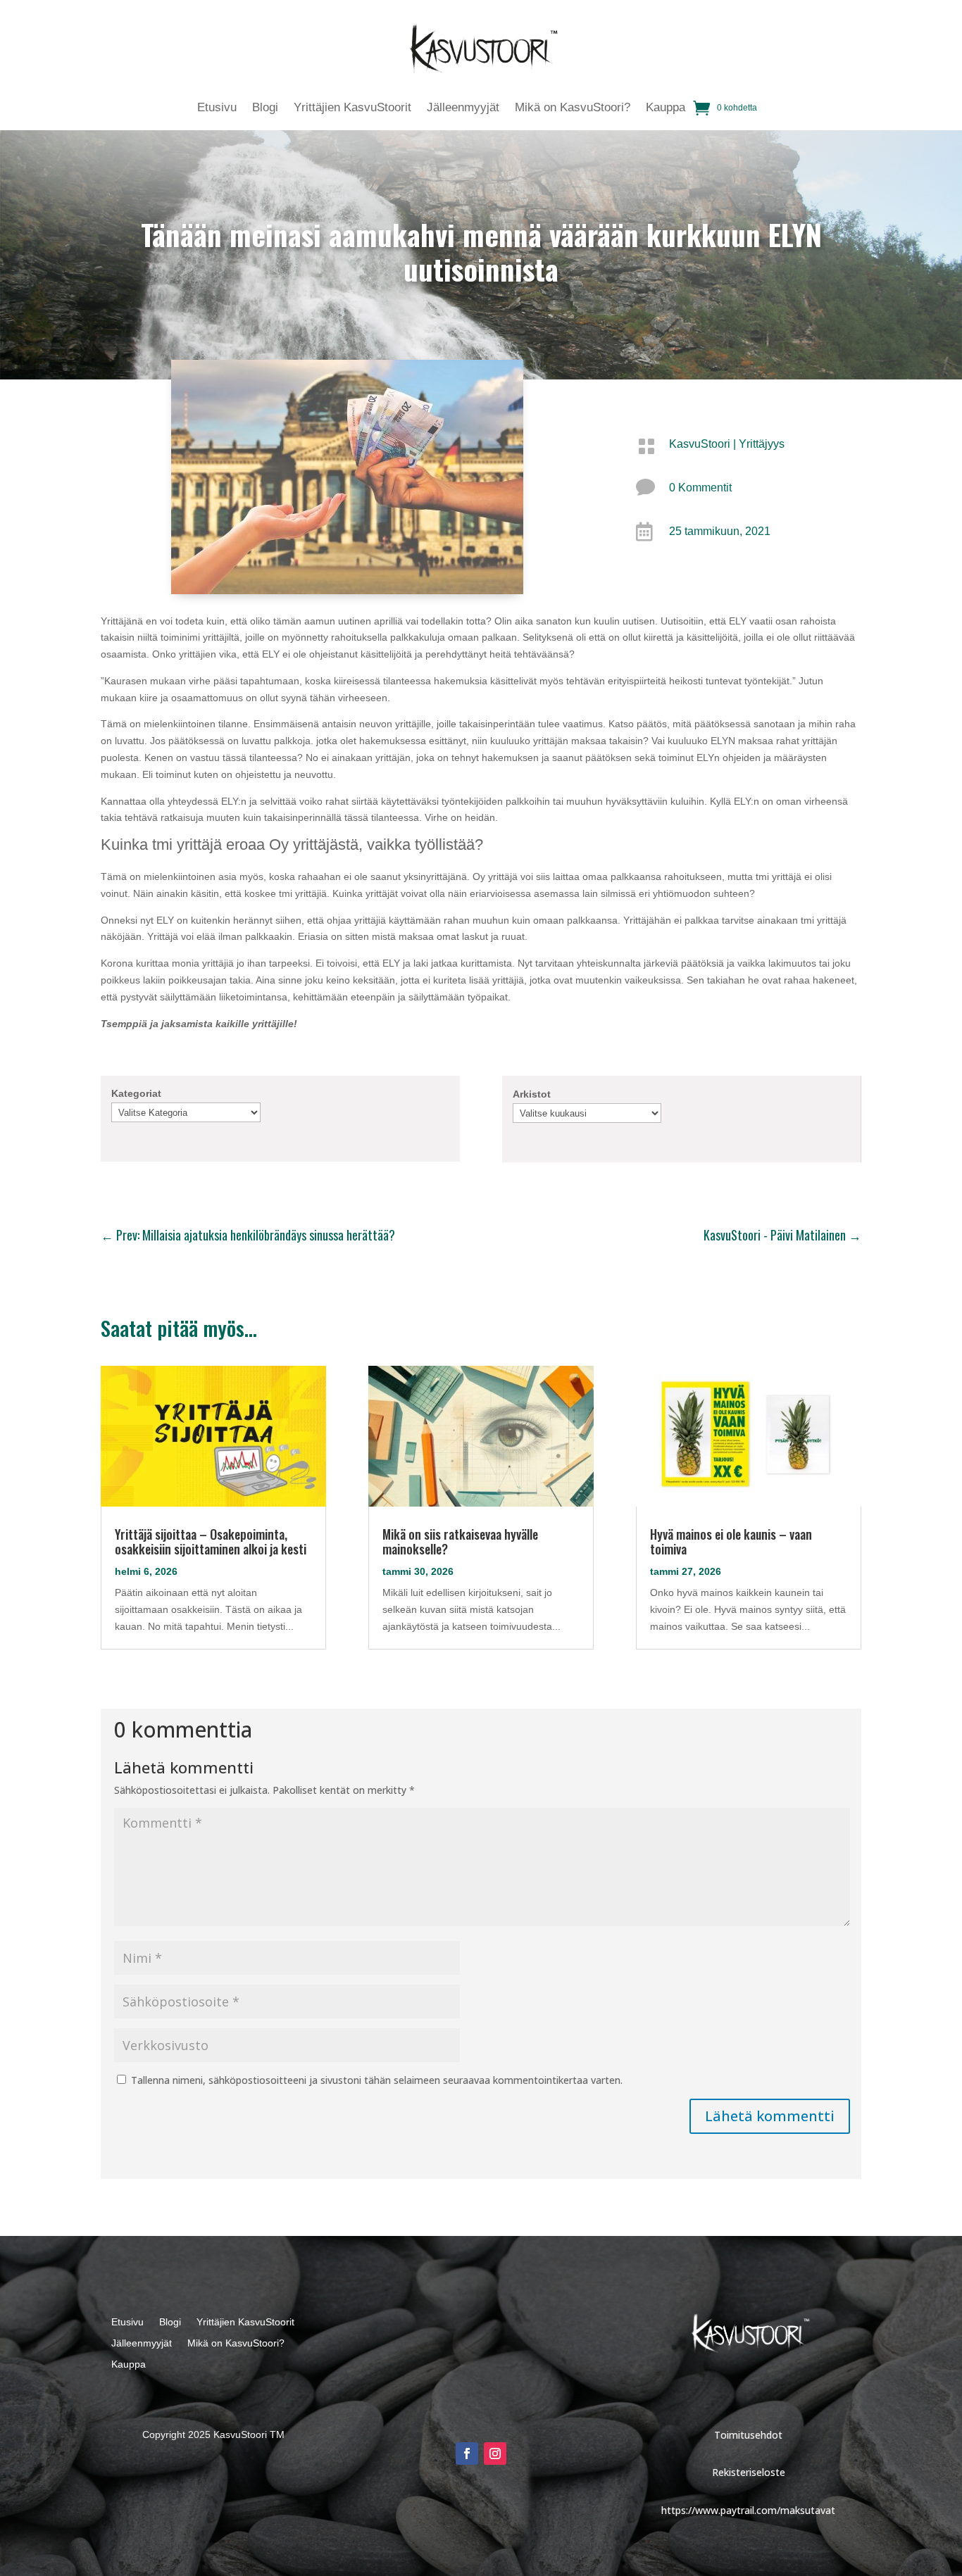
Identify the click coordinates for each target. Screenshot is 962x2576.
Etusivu (217, 108)
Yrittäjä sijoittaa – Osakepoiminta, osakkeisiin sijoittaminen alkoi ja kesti (211, 1541)
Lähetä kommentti (770, 2116)
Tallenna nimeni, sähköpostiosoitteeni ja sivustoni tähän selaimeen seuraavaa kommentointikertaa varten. (377, 2080)
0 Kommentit (700, 488)
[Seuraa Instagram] (495, 2454)
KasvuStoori (700, 444)
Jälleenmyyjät (463, 108)
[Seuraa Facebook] (467, 2454)
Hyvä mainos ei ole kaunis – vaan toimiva (731, 1541)
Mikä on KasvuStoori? (573, 108)
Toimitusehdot (748, 2435)
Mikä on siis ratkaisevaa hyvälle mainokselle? (460, 1541)
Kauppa (666, 108)
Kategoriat (136, 1093)
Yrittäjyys (762, 444)
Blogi (265, 108)
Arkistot (532, 1094)
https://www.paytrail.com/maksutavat (748, 2510)
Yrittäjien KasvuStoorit (352, 108)
